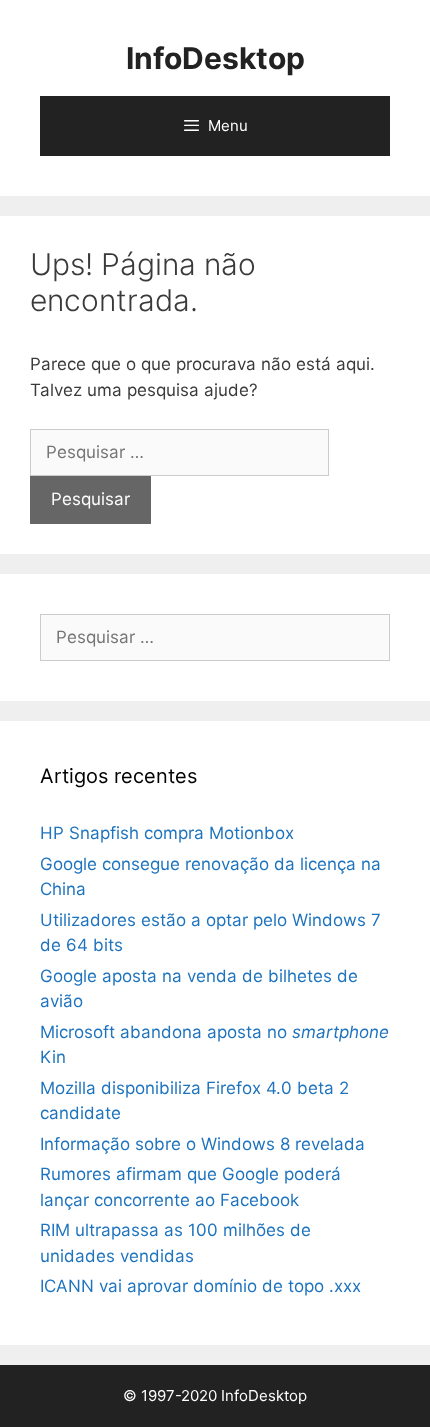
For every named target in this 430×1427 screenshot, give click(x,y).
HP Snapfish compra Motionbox (167, 833)
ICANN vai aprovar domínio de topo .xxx (200, 1286)
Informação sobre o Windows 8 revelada (202, 1144)
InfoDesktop (215, 58)
